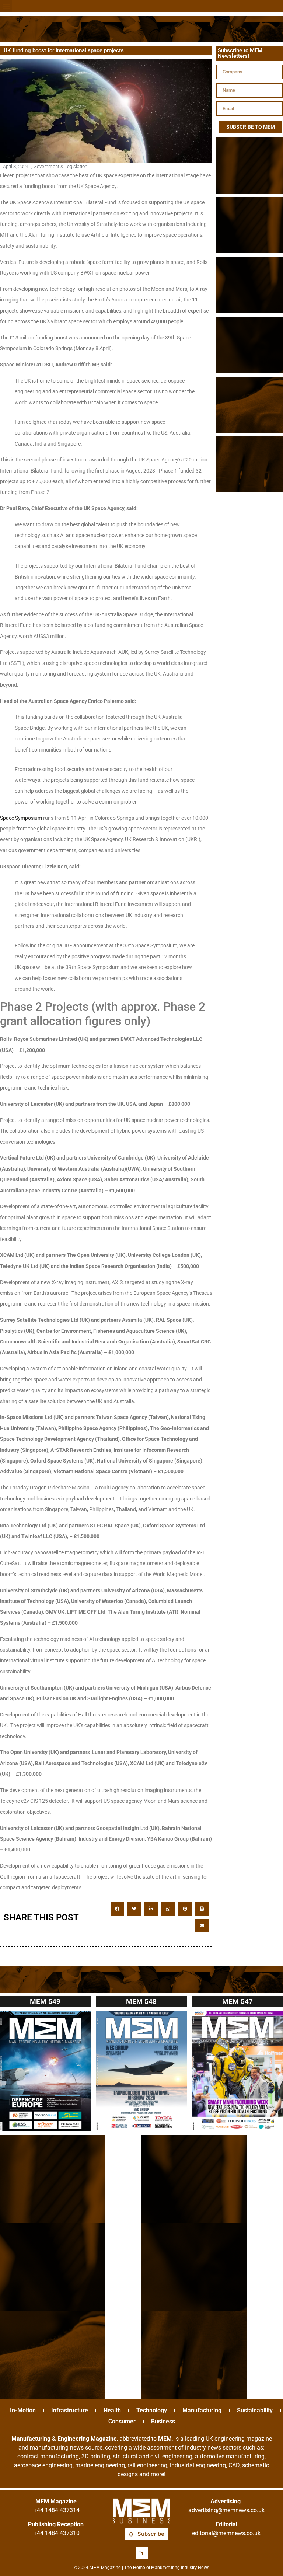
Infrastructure (70, 2410)
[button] (6, 6)
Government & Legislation (60, 166)
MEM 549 (45, 2002)
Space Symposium (21, 818)
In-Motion (23, 2410)
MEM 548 (141, 2002)
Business (163, 2421)
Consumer (122, 2421)
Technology (152, 2410)
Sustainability (255, 2410)
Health (112, 2410)
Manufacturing (202, 2410)
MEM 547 (237, 2002)
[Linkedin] (142, 2553)
